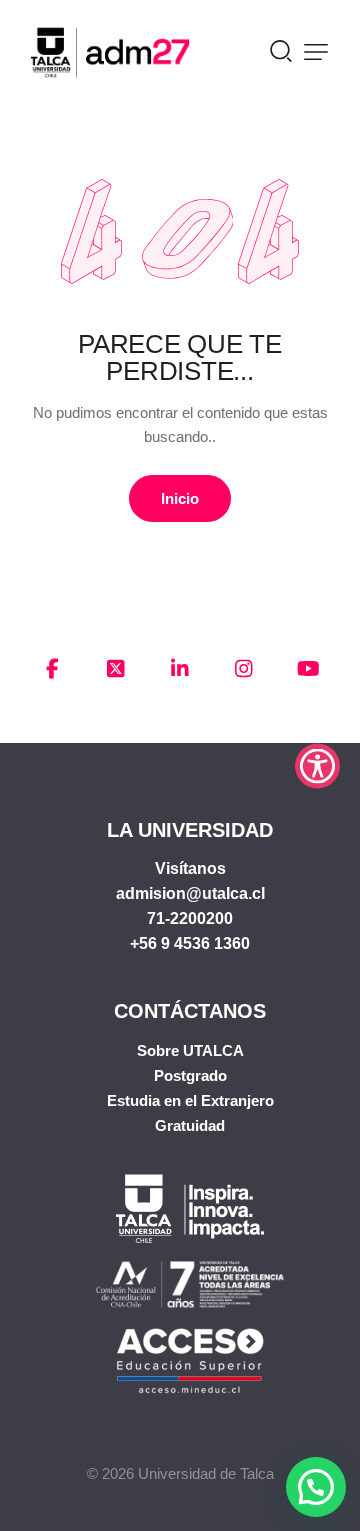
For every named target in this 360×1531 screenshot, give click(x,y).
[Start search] (281, 50)
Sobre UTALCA (190, 1050)
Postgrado (190, 1075)
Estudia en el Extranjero (190, 1100)
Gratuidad (190, 1125)
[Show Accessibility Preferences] (317, 765)
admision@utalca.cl (190, 893)
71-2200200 (190, 918)
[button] (316, 52)
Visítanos (190, 868)
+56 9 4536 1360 (190, 943)
